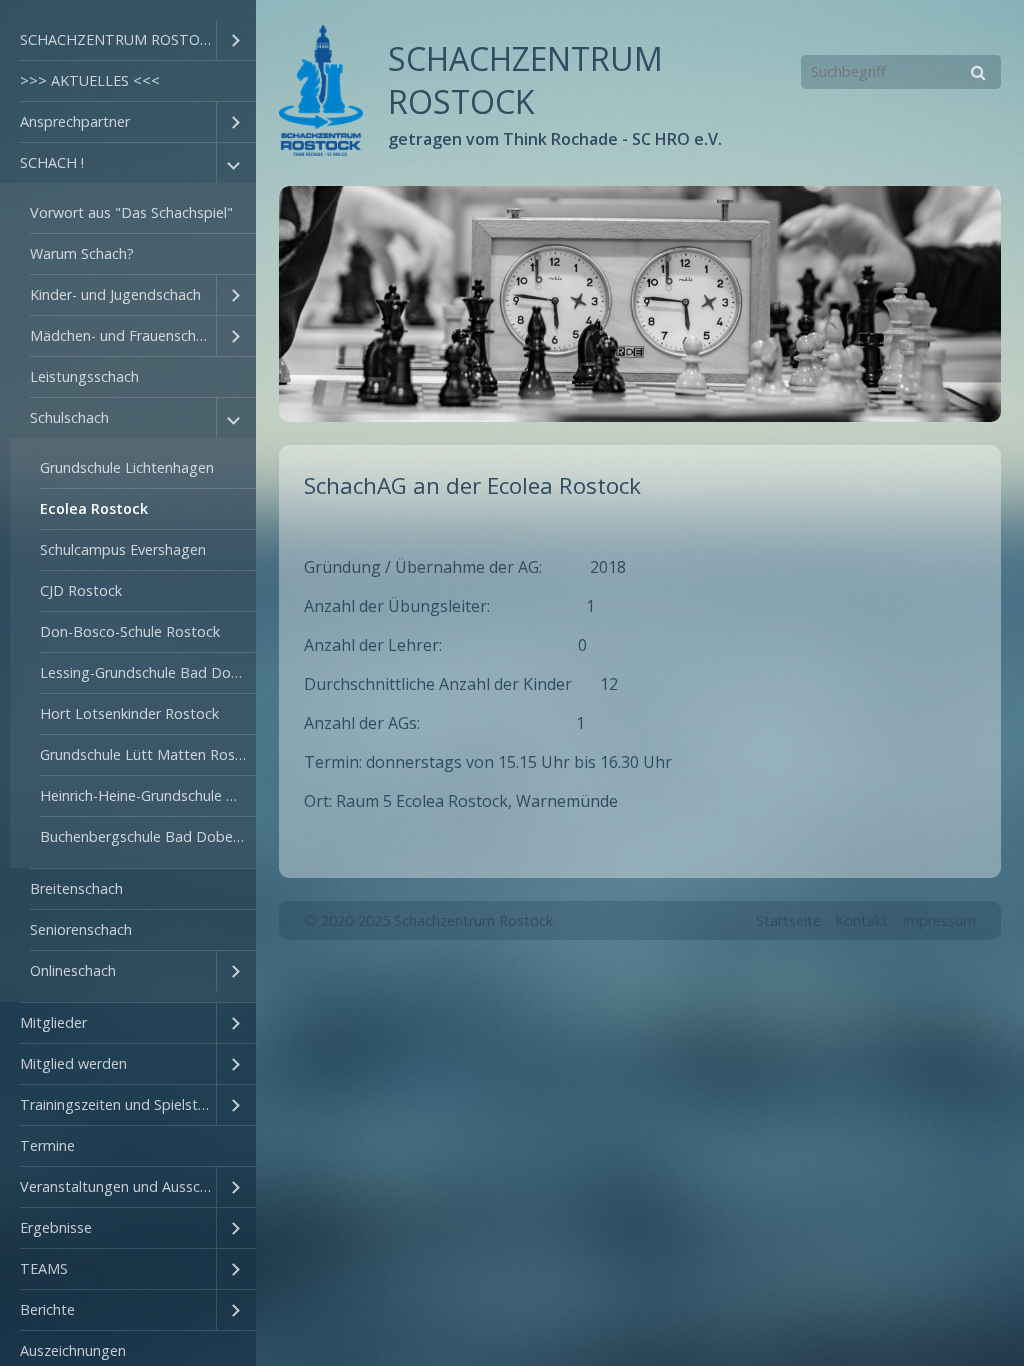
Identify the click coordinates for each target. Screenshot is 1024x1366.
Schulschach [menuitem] (69, 417)
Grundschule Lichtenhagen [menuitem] (127, 467)
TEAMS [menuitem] (44, 1268)
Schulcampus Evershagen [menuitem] (123, 549)
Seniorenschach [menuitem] (81, 929)
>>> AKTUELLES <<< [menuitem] (90, 80)
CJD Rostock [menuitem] (81, 590)
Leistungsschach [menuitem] (84, 376)
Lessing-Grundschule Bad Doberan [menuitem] (148, 672)
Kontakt (861, 920)
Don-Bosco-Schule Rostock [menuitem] (130, 631)
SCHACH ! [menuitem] (52, 162)
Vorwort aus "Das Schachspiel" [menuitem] (131, 212)
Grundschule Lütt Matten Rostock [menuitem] (148, 754)
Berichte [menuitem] (47, 1309)
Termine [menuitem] (47, 1145)
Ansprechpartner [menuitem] (75, 121)
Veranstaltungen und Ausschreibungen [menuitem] (118, 1186)
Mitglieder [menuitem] (53, 1022)
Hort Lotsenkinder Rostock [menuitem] (129, 713)
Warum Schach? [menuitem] (82, 253)
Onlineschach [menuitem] (73, 970)
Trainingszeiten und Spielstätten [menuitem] (118, 1104)
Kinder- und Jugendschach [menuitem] (115, 294)
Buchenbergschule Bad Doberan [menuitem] (147, 836)
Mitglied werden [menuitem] (73, 1063)
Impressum (939, 920)
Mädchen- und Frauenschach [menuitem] (123, 335)
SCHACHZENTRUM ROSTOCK (525, 80)
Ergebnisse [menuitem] (56, 1227)
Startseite (788, 920)
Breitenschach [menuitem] (76, 888)
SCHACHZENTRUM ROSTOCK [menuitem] (118, 39)
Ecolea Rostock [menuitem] (94, 508)
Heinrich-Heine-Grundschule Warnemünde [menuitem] (148, 795)
